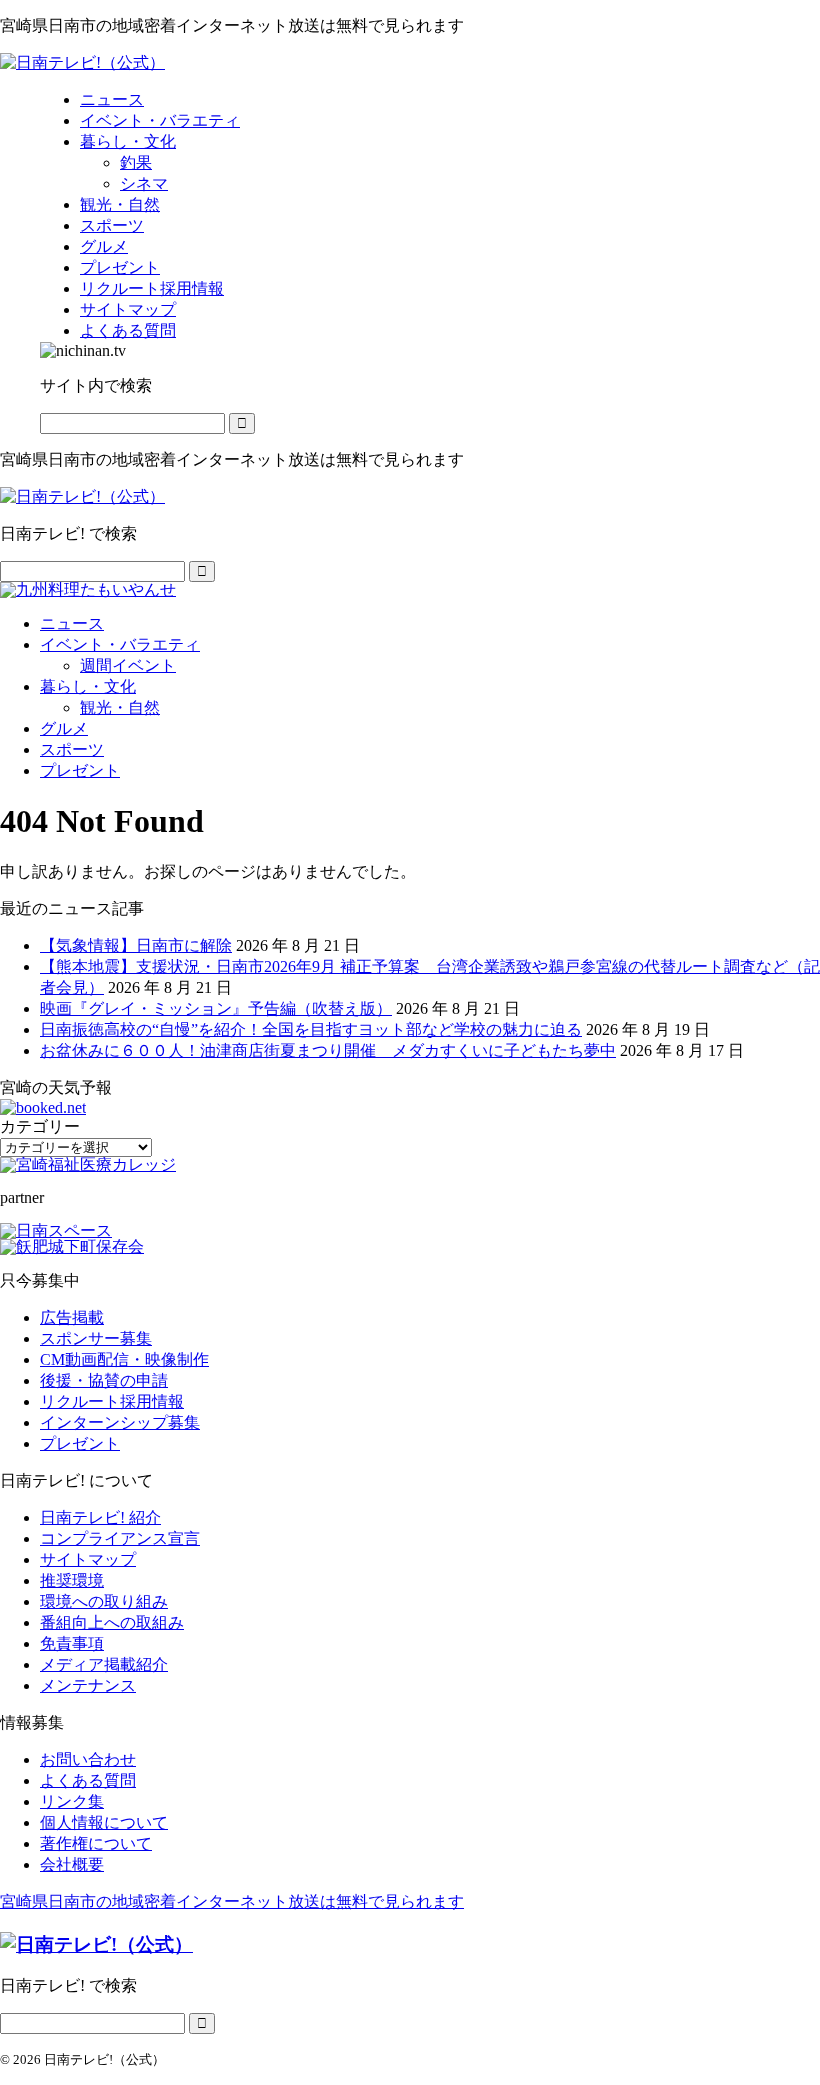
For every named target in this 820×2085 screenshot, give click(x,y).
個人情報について (104, 1822)
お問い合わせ (88, 1759)
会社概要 (72, 1864)
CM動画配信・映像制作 (124, 1359)
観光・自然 (120, 707)
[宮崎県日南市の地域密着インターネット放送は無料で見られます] (82, 62)
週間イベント (128, 665)
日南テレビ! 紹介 (100, 1517)
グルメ (64, 728)
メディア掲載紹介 (104, 1664)
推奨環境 (72, 1580)
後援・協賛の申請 (104, 1380)
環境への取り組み (104, 1601)
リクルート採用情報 (112, 1401)
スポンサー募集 (96, 1338)
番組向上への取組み (112, 1622)
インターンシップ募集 (120, 1422)
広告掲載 (72, 1317)
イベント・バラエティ (120, 644)
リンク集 (72, 1801)
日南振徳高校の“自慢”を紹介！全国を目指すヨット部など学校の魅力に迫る (311, 1029)
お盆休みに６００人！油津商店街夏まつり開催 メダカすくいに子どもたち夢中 (328, 1050)
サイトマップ (88, 1559)
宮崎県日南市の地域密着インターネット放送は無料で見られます (232, 1901)
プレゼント (80, 770)
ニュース (72, 623)
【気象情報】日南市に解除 (136, 945)
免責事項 (72, 1643)
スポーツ (72, 749)
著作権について (96, 1843)
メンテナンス (88, 1685)
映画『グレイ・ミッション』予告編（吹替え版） (216, 1008)
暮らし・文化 (88, 686)
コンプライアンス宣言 (120, 1538)
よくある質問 (88, 1780)
